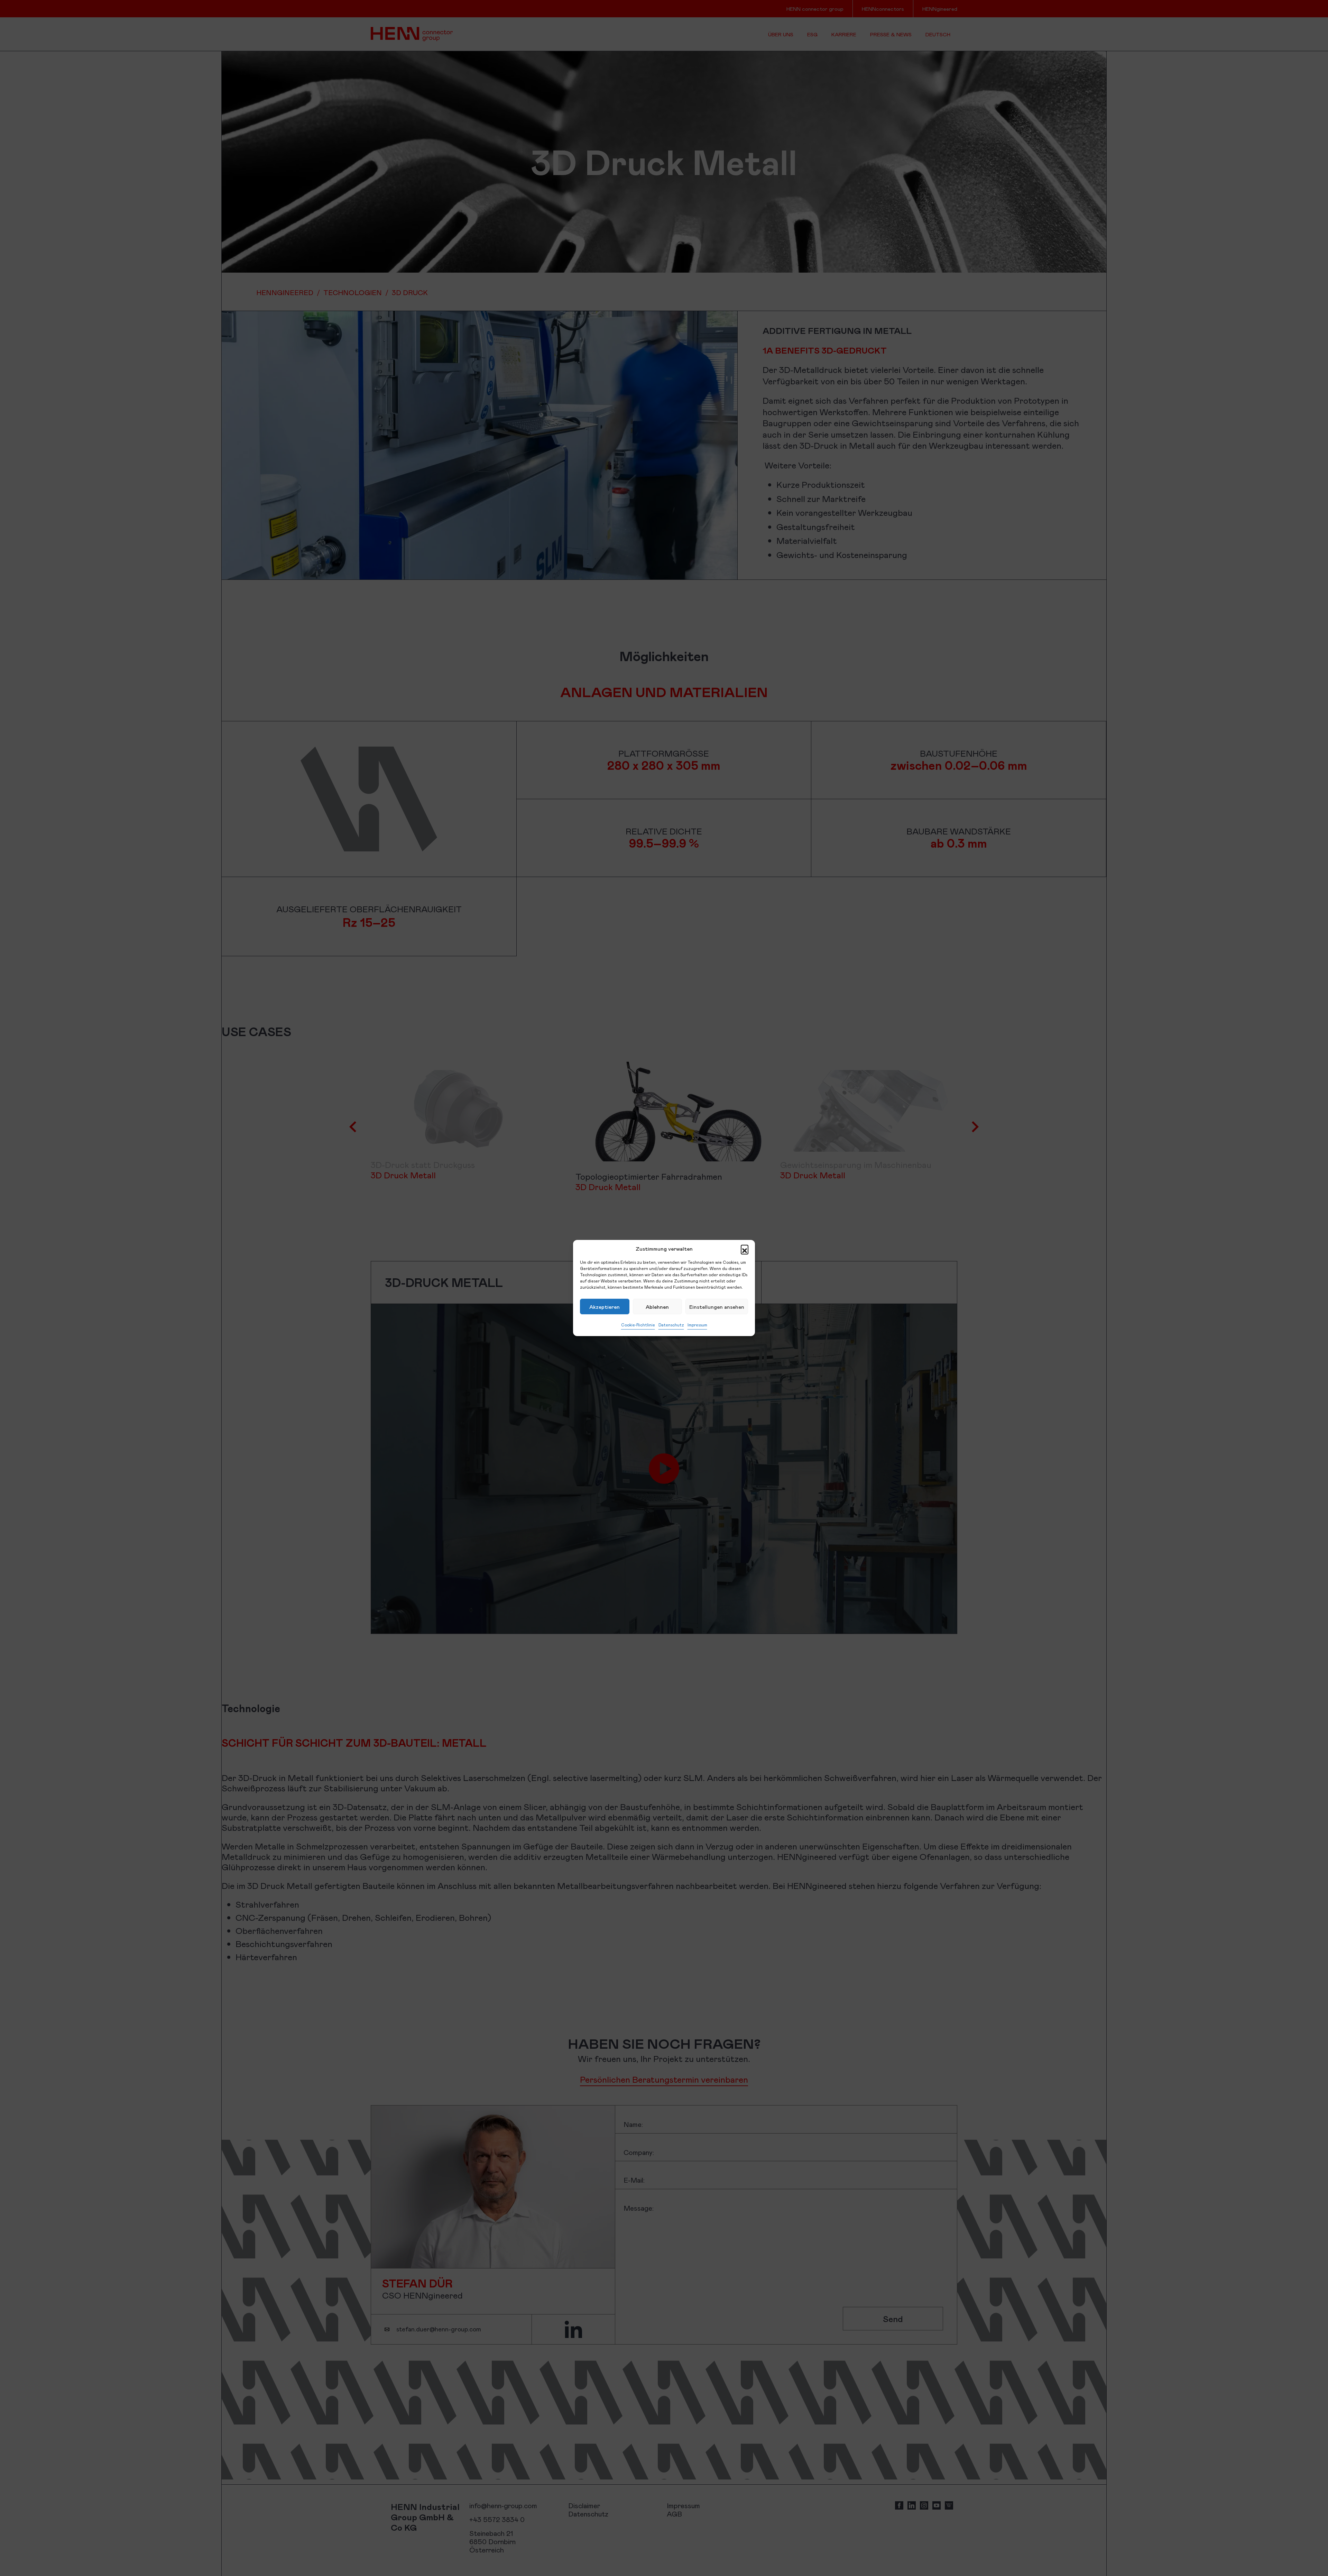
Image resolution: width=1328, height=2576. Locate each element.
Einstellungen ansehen (717, 1307)
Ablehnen (657, 1307)
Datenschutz (671, 1325)
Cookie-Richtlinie (638, 1325)
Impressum (697, 1325)
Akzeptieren (605, 1307)
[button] (745, 1249)
